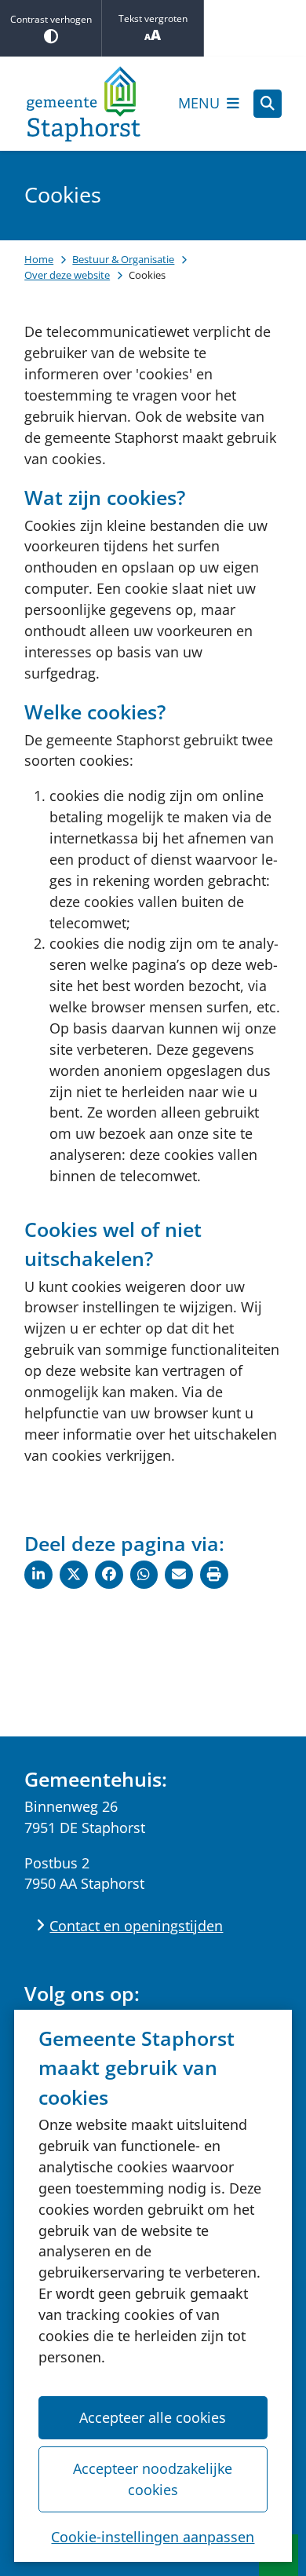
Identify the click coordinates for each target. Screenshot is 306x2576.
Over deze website (67, 275)
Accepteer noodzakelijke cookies (153, 2479)
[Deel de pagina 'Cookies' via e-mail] (179, 1575)
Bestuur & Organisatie (123, 259)
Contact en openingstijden (136, 1926)
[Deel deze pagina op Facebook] (109, 1575)
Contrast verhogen (51, 19)
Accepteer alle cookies (153, 2417)
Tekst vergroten (153, 18)
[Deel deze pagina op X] (74, 1575)
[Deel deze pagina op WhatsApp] (144, 1575)
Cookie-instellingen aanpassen (153, 2537)
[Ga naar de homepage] (83, 104)
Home (39, 259)
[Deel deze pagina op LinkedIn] (38, 1575)
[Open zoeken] (268, 104)
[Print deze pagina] (214, 1575)
